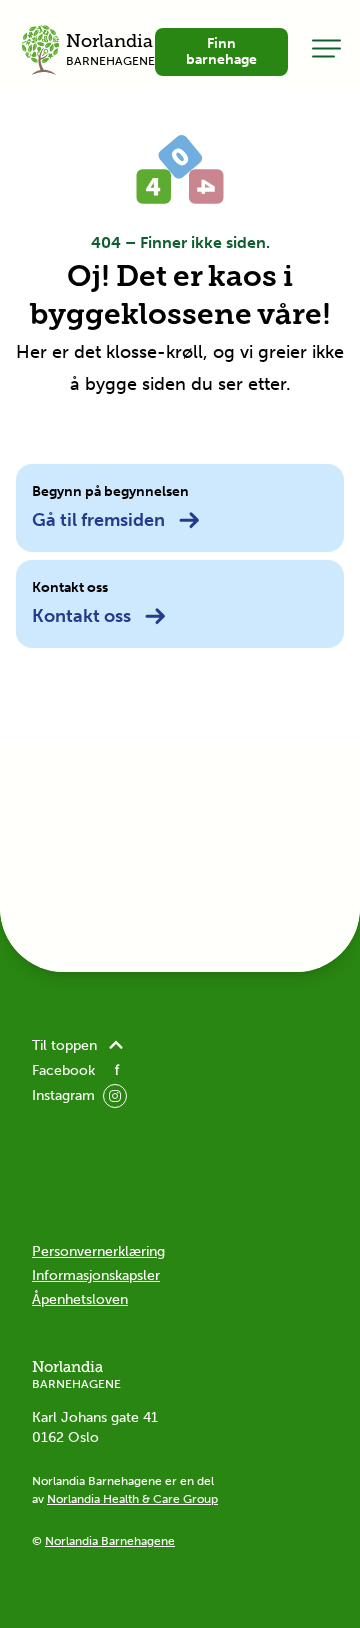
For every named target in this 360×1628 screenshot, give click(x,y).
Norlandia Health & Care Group (132, 1499)
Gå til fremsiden (98, 520)
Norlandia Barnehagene (110, 1541)
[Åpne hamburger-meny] (326, 48)
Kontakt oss (81, 616)
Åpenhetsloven (80, 1299)
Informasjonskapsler (96, 1275)
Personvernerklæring (98, 1251)
